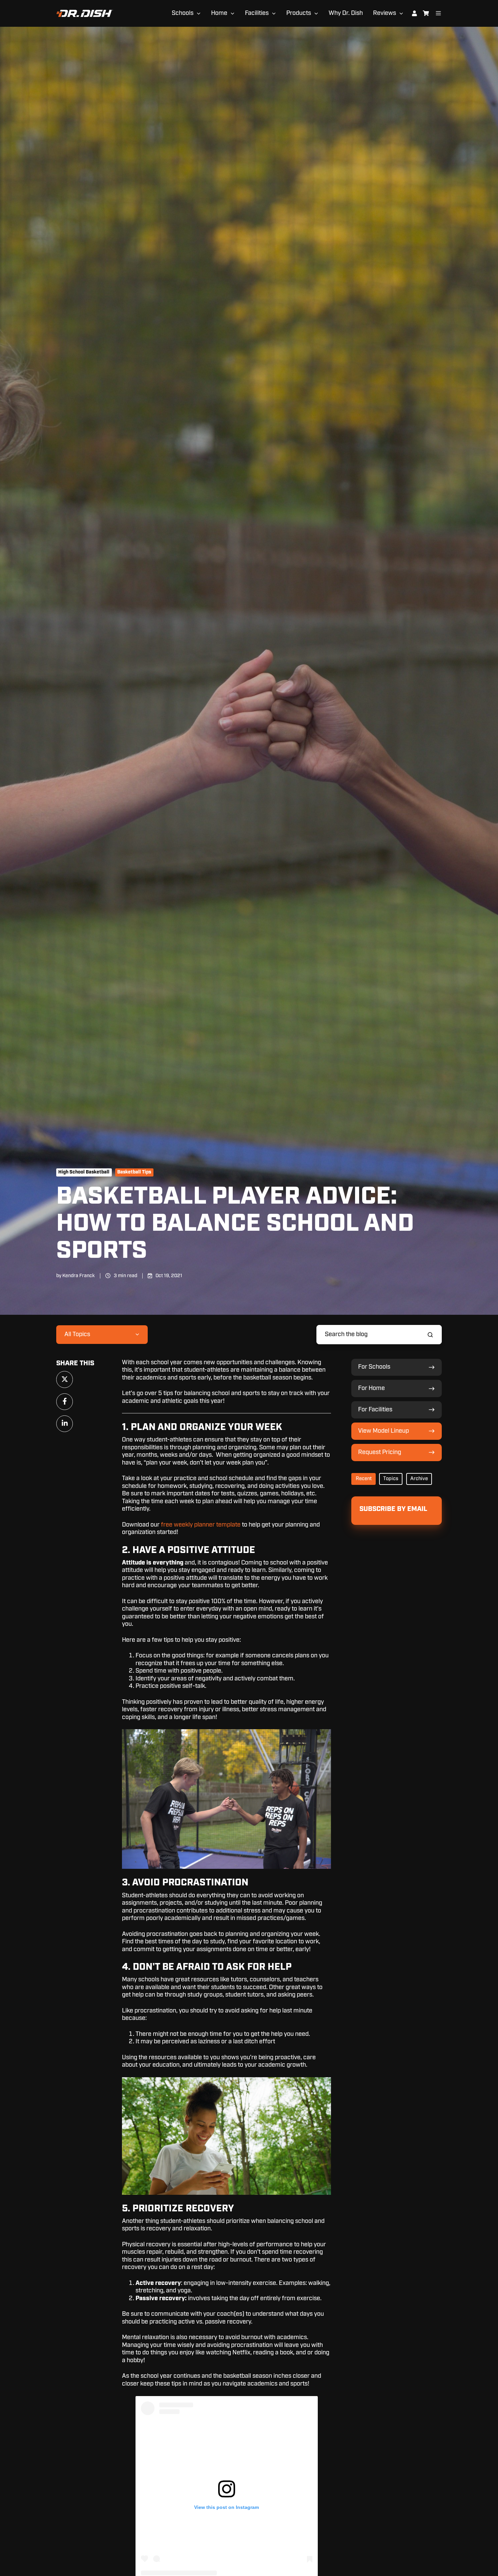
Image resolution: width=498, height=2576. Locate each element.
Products (299, 13)
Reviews (385, 13)
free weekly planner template (201, 1525)
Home (219, 13)
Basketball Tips (134, 1172)
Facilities (257, 13)
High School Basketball (84, 1172)
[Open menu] (438, 13)
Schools (183, 13)
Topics (391, 1479)
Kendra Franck (79, 1276)
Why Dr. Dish (346, 13)
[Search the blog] (430, 1335)
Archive (419, 1479)
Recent (364, 1479)
